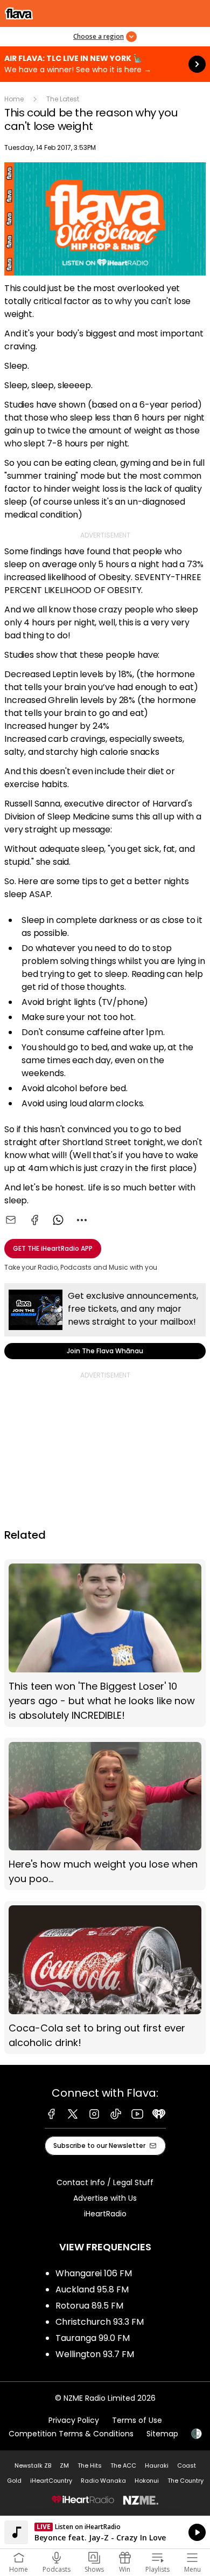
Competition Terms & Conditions (71, 2434)
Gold (14, 2481)
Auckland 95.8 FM (92, 2289)
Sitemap (162, 2434)
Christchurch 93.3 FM (100, 2322)
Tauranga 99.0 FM (93, 2338)
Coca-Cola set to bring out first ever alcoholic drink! (105, 1977)
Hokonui (147, 2481)
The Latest (63, 99)
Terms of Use (137, 2420)
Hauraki (157, 2465)
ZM (64, 2465)
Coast (187, 2465)
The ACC (123, 2465)
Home (14, 99)
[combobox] (82, 1220)
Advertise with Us (105, 2198)
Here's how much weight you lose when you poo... (105, 1814)
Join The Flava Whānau (105, 1321)
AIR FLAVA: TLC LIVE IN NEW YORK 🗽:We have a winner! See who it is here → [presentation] (105, 64)
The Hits (90, 2465)
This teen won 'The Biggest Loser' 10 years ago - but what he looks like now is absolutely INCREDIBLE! (105, 1643)
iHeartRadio (105, 2214)
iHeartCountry (51, 2481)
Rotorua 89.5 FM (89, 2306)
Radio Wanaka (103, 2481)
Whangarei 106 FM (94, 2273)
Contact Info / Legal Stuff (105, 2182)
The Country (185, 2481)
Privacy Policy (74, 2420)
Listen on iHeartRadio (105, 2532)
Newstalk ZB (33, 2465)
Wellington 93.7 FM (95, 2354)
